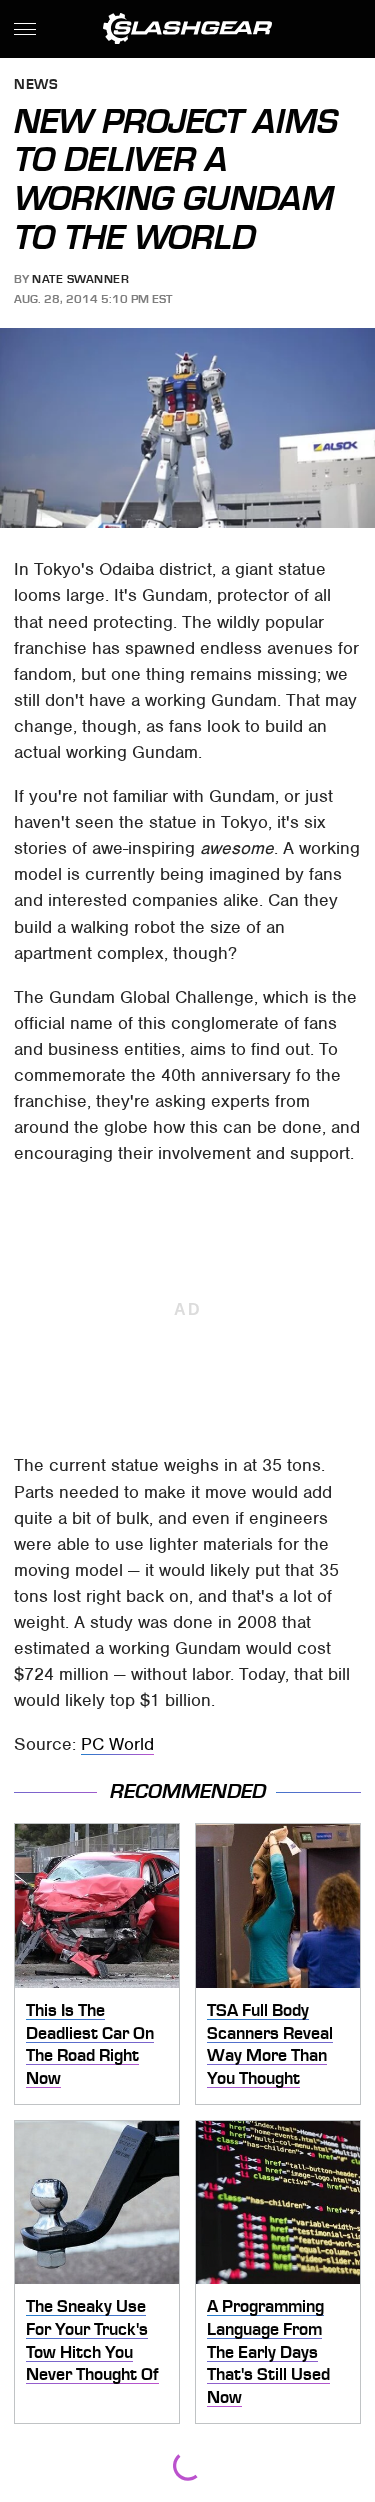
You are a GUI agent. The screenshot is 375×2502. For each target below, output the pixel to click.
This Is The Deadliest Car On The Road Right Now (90, 2044)
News (36, 85)
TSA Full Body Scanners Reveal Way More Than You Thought (270, 2044)
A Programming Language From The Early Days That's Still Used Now (268, 2351)
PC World (117, 1744)
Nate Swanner (80, 279)
